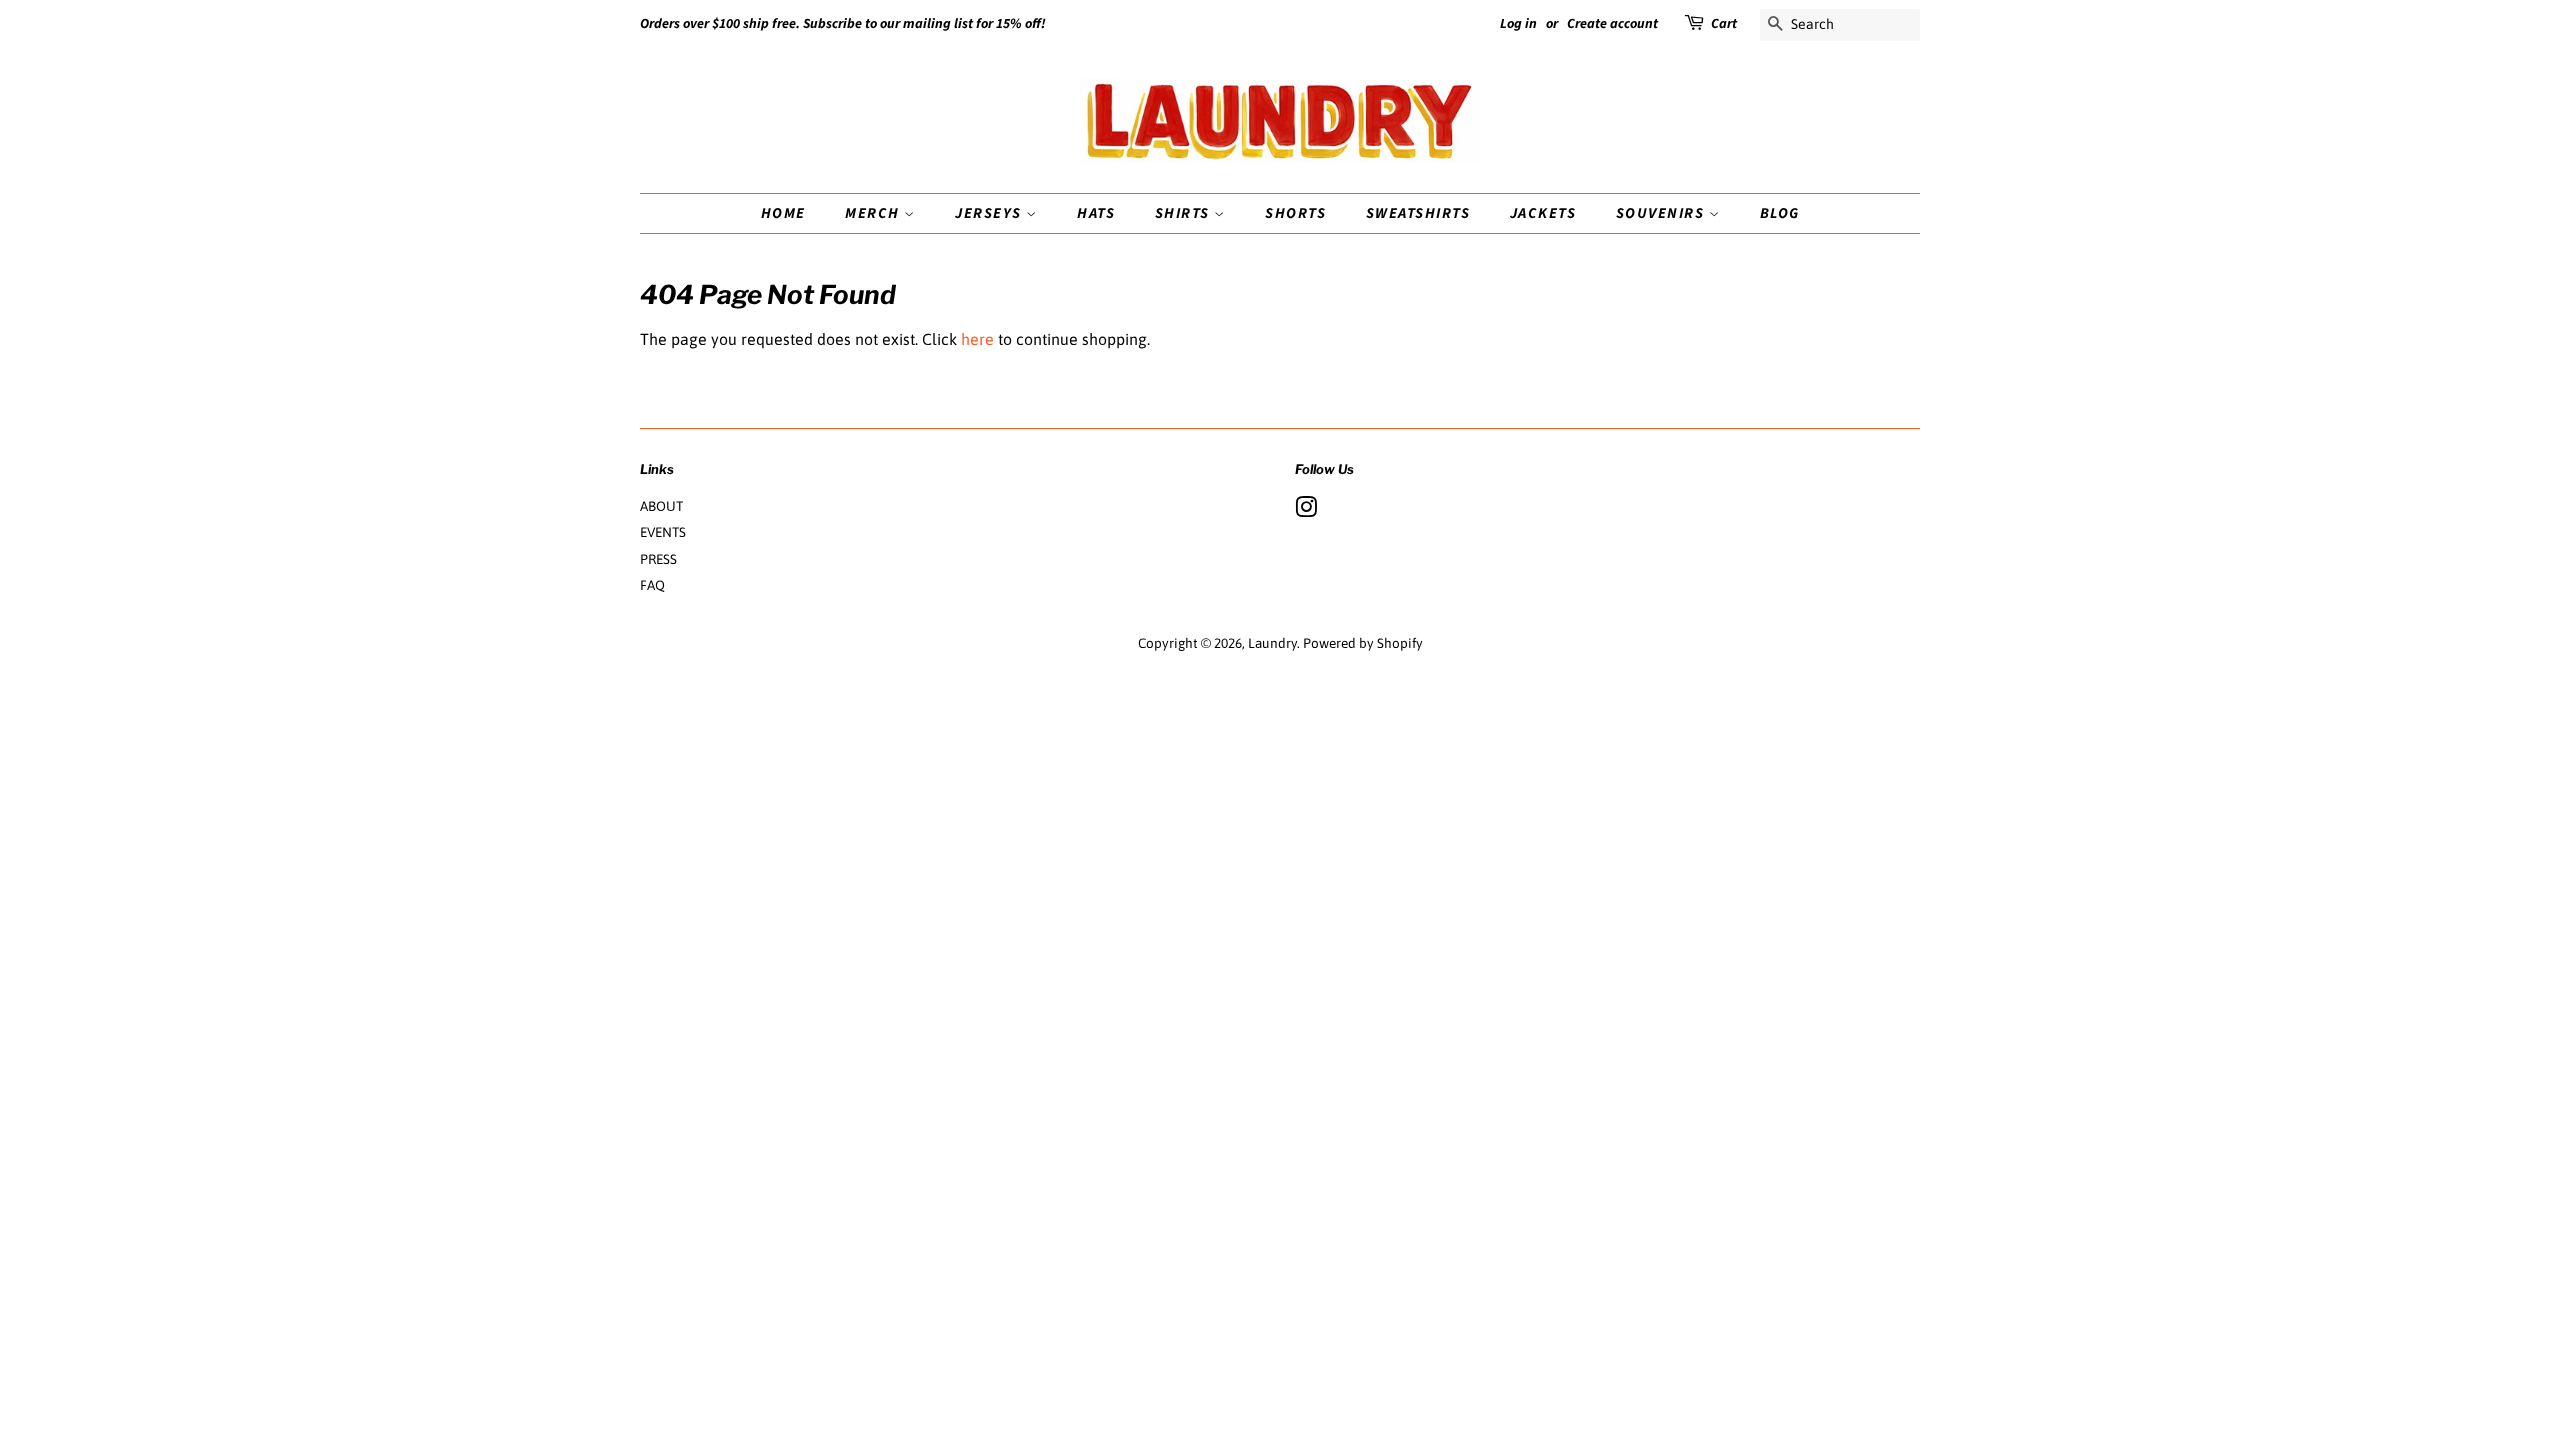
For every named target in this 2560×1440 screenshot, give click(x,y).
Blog (1780, 213)
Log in (1518, 24)
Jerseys (990, 213)
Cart (1724, 24)
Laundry (1272, 643)
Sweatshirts (1418, 213)
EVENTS (663, 532)
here (977, 339)
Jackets (1543, 213)
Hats (1096, 213)
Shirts (1185, 213)
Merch (874, 213)
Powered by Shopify (1363, 643)
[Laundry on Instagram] (1306, 511)
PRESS (658, 559)
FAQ (652, 585)
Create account (1612, 24)
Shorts (1295, 213)
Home (783, 213)
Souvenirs (1662, 213)
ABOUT (661, 506)
